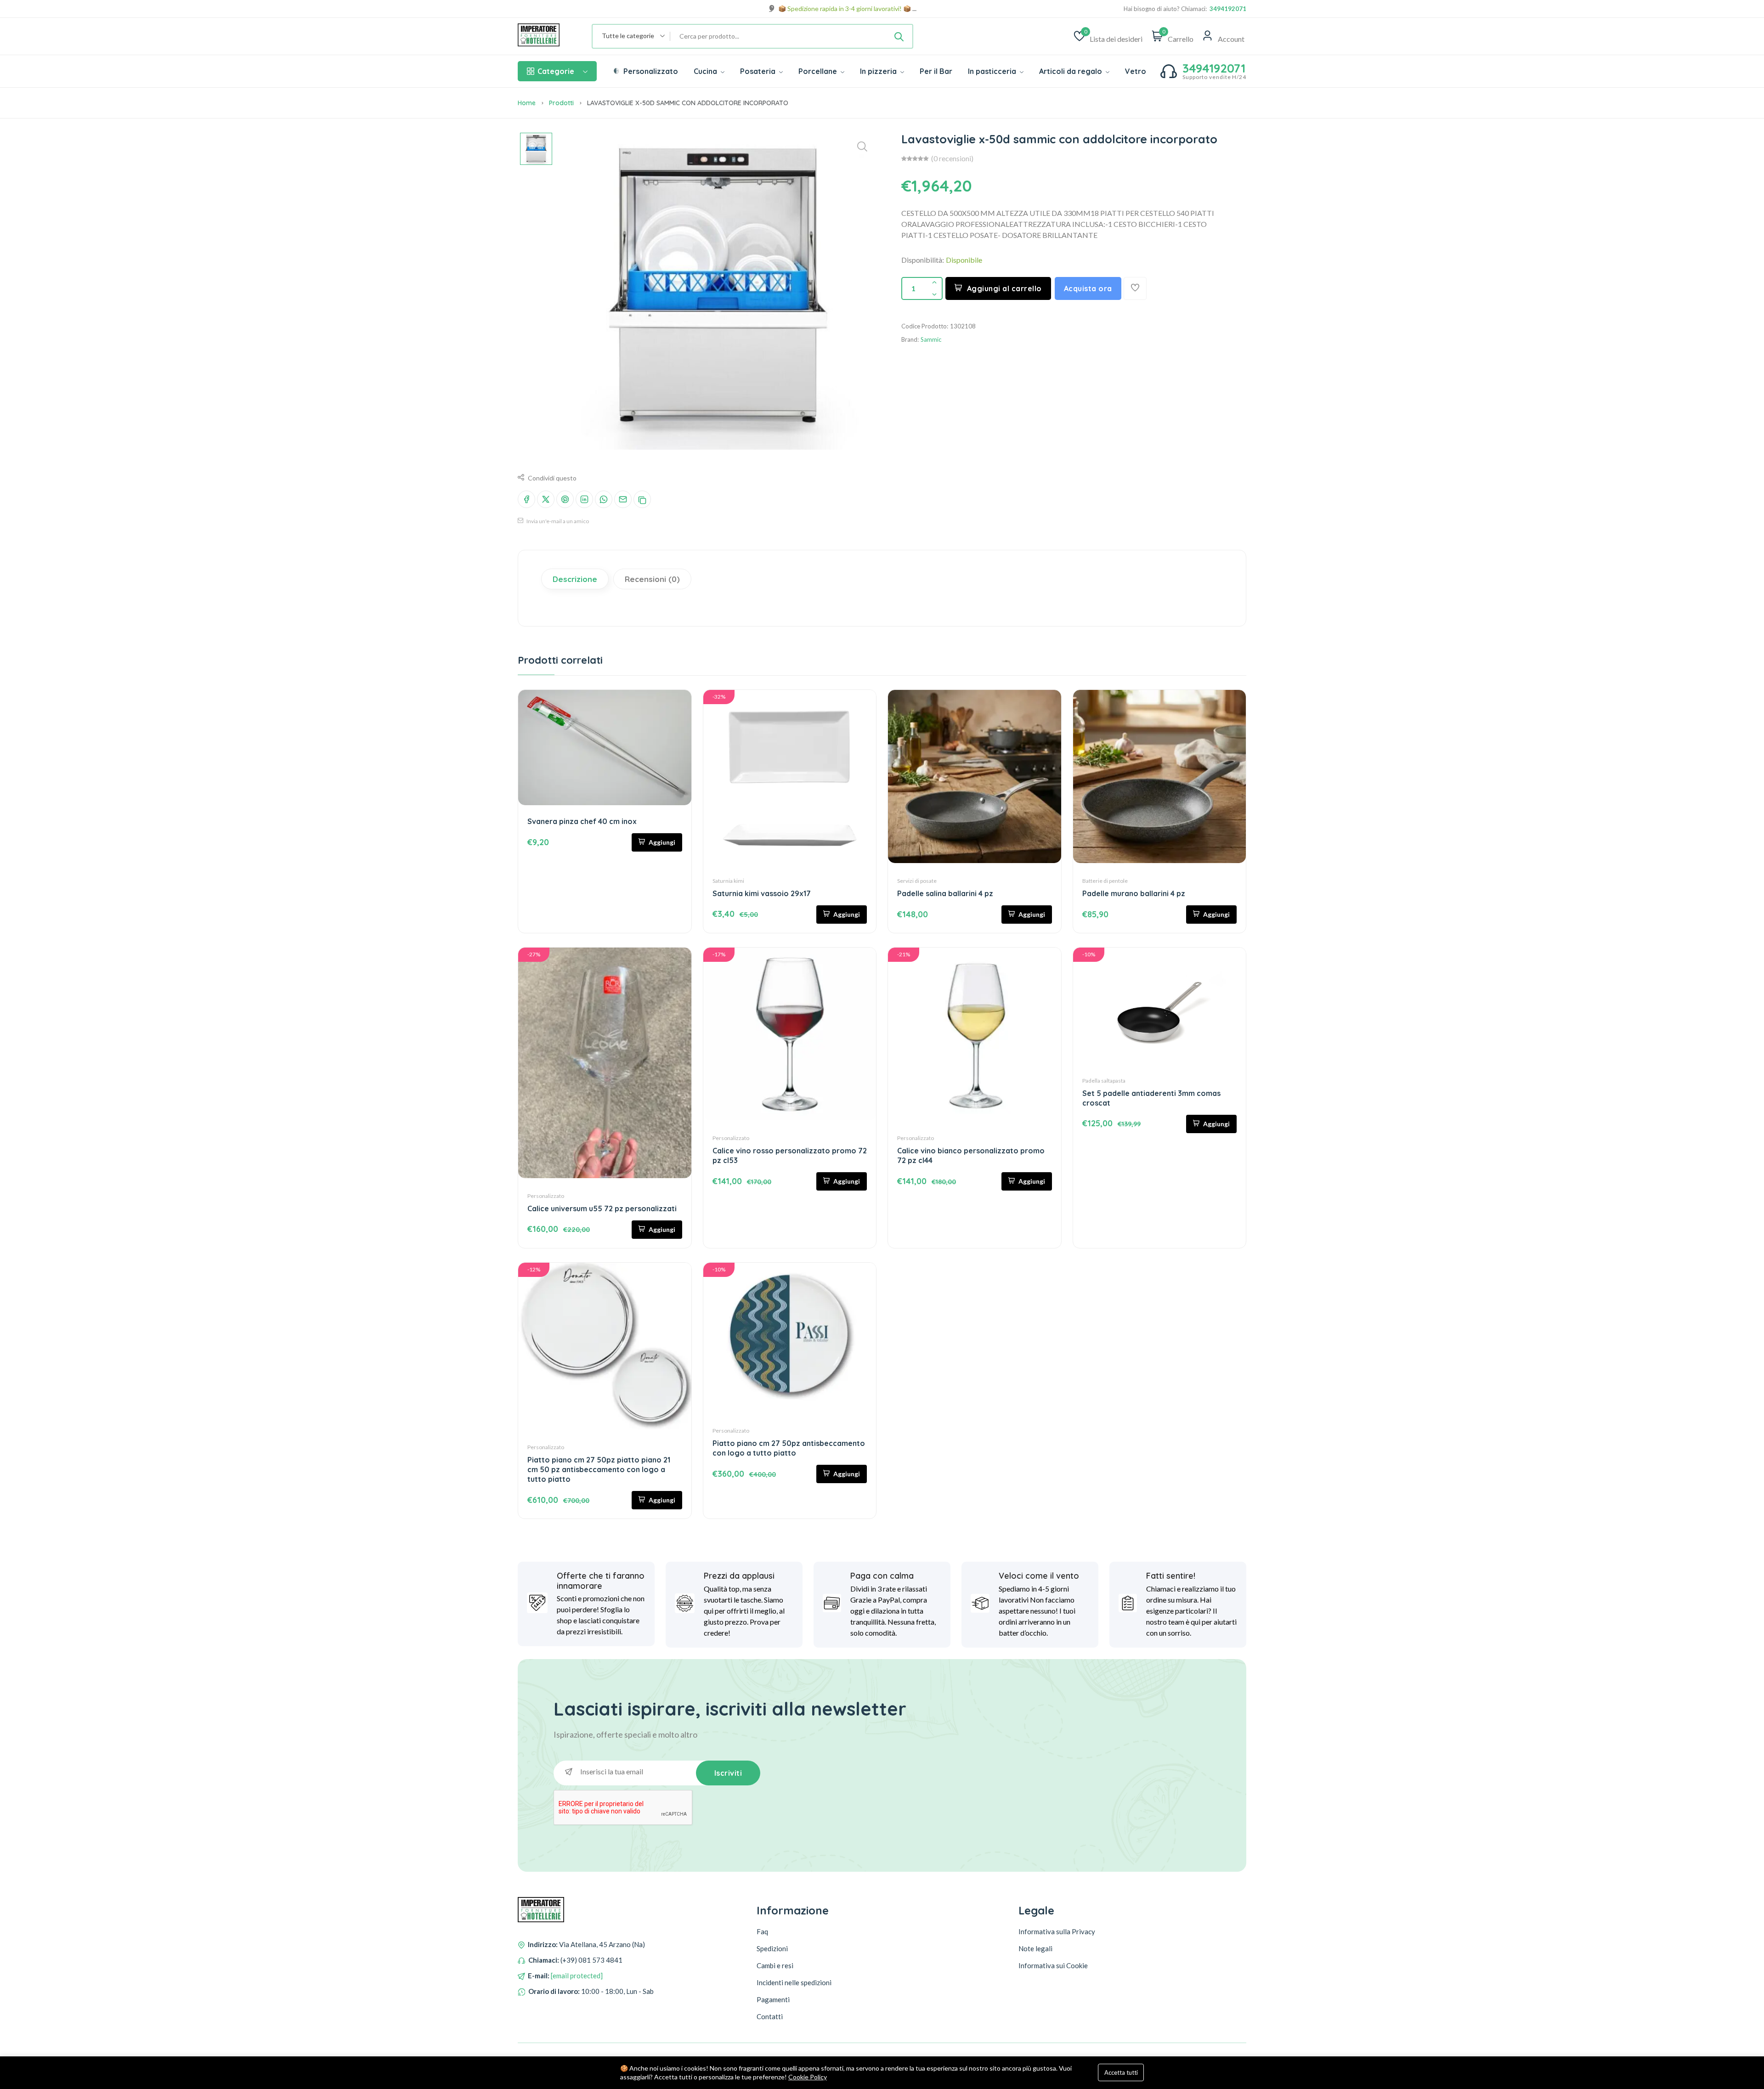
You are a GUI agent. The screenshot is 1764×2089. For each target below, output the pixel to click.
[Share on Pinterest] (565, 499)
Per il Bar (936, 71)
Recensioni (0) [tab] (652, 579)
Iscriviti (728, 1773)
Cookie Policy (808, 2077)
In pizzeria (879, 71)
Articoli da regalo (1071, 71)
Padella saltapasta (1104, 1081)
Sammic (931, 339)
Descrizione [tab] (575, 579)
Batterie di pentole (1105, 881)
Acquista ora (1088, 288)
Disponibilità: (923, 260)
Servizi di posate (917, 881)
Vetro (1136, 71)
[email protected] (577, 1976)
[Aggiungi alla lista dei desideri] (1135, 288)
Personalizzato (650, 71)
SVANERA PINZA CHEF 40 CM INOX (582, 821)
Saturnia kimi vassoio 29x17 (762, 893)
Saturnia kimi (728, 881)
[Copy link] (642, 499)
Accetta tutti (1121, 2072)
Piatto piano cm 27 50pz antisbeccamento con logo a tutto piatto (789, 1448)
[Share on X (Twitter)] (546, 499)
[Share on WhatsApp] (604, 499)
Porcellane (819, 71)
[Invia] (899, 36)
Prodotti (561, 103)
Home (527, 103)
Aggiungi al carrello (1004, 288)
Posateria (759, 71)
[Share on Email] (623, 499)
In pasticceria (993, 71)
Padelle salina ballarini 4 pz (945, 893)
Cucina (706, 71)
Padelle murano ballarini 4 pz (1134, 893)
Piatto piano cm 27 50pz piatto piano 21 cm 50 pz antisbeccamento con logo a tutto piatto (599, 1469)
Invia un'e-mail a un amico (557, 521)
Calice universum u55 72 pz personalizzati (602, 1208)
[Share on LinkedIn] (584, 499)
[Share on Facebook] (526, 499)
